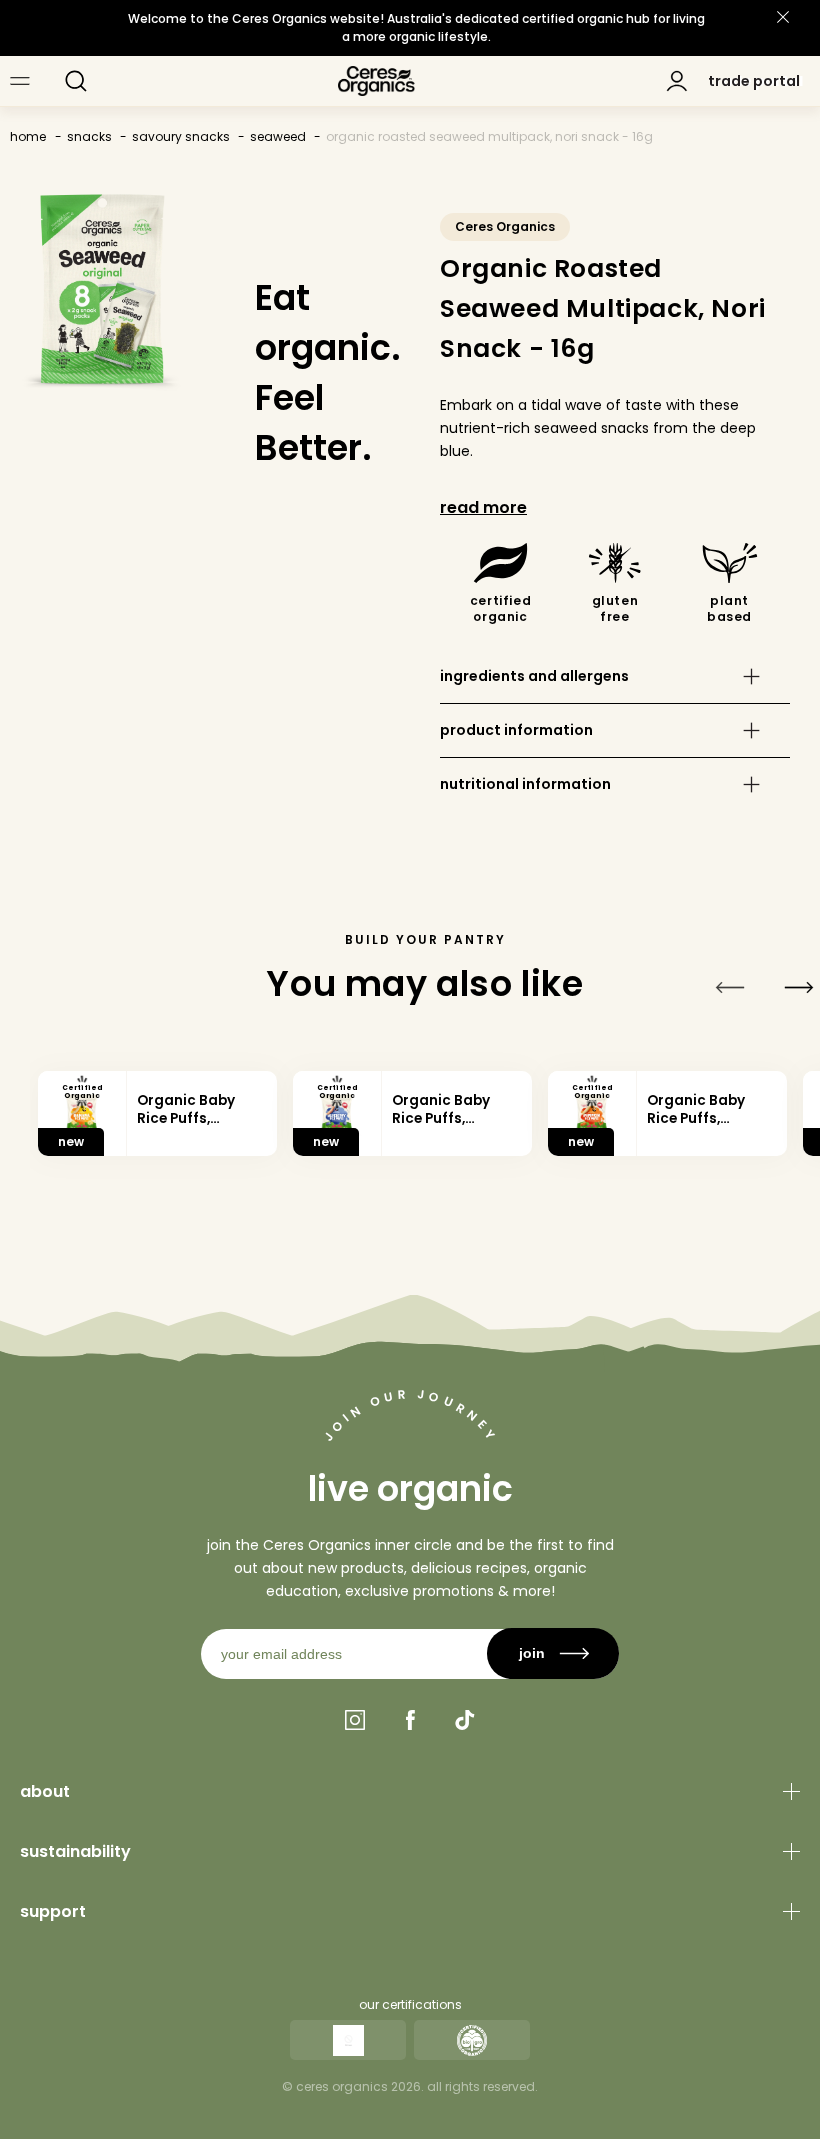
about (45, 1791)
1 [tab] (53, 1193)
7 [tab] (332, 1193)
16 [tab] (750, 1193)
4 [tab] (192, 1193)
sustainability (75, 1851)
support (53, 1911)
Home (28, 136)
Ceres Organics (505, 226)
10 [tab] (471, 1193)
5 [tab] (239, 1193)
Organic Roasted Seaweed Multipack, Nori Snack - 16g (489, 136)
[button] (76, 81)
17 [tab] (797, 1193)
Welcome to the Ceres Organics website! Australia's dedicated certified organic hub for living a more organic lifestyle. (416, 27)
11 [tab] (518, 1193)
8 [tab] (378, 1193)
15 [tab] (704, 1193)
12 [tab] (564, 1193)
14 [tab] (657, 1193)
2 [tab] (99, 1193)
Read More (483, 507)
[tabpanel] (157, 1114)
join (532, 1653)
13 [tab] (611, 1193)
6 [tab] (285, 1193)
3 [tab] (146, 1193)
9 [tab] (425, 1193)
